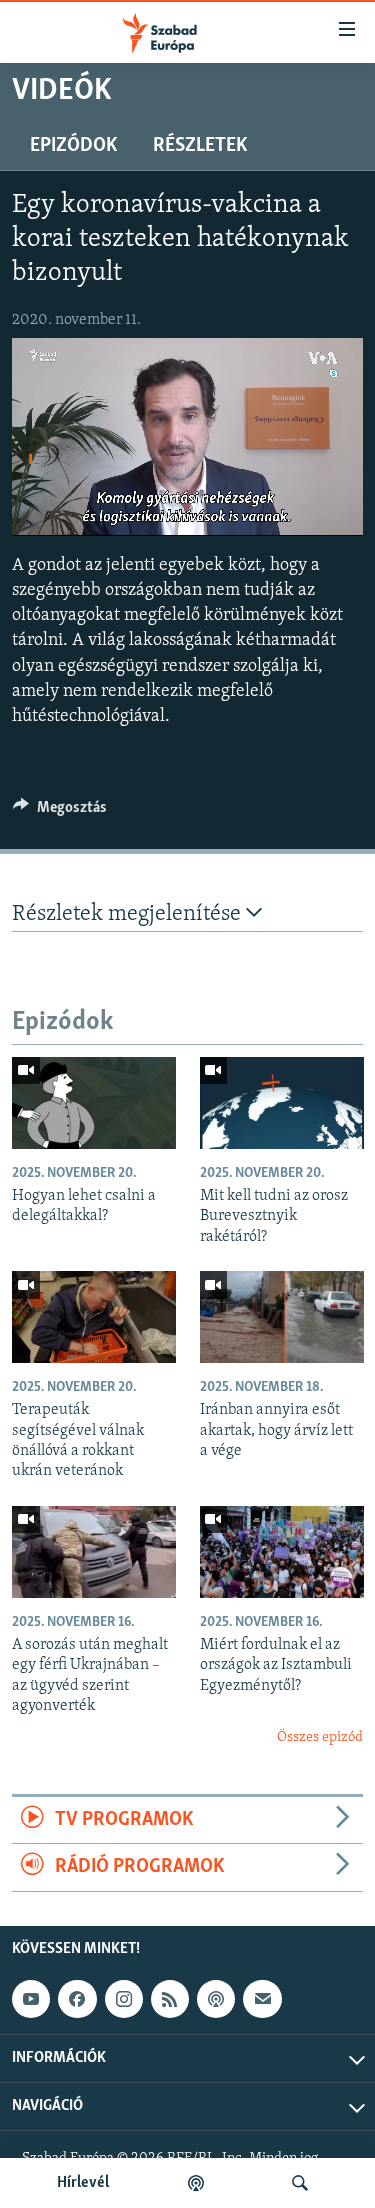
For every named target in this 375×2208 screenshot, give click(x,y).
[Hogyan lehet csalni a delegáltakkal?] (94, 1103)
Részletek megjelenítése (129, 914)
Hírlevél (83, 2183)
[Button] (60, 812)
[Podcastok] (196, 2183)
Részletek (200, 146)
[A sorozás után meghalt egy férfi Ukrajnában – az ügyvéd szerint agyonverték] (94, 1552)
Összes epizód (320, 1737)
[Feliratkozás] (262, 1999)
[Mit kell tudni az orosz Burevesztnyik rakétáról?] (282, 1103)
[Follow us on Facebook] (77, 1999)
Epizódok (73, 146)
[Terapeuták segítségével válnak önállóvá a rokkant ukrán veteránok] (94, 1317)
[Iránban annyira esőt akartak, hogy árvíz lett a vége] (282, 1317)
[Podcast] (216, 1999)
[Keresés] (300, 2183)
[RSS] (170, 1999)
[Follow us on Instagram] (124, 1999)
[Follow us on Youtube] (31, 1999)
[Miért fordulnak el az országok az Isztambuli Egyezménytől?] (282, 1552)
